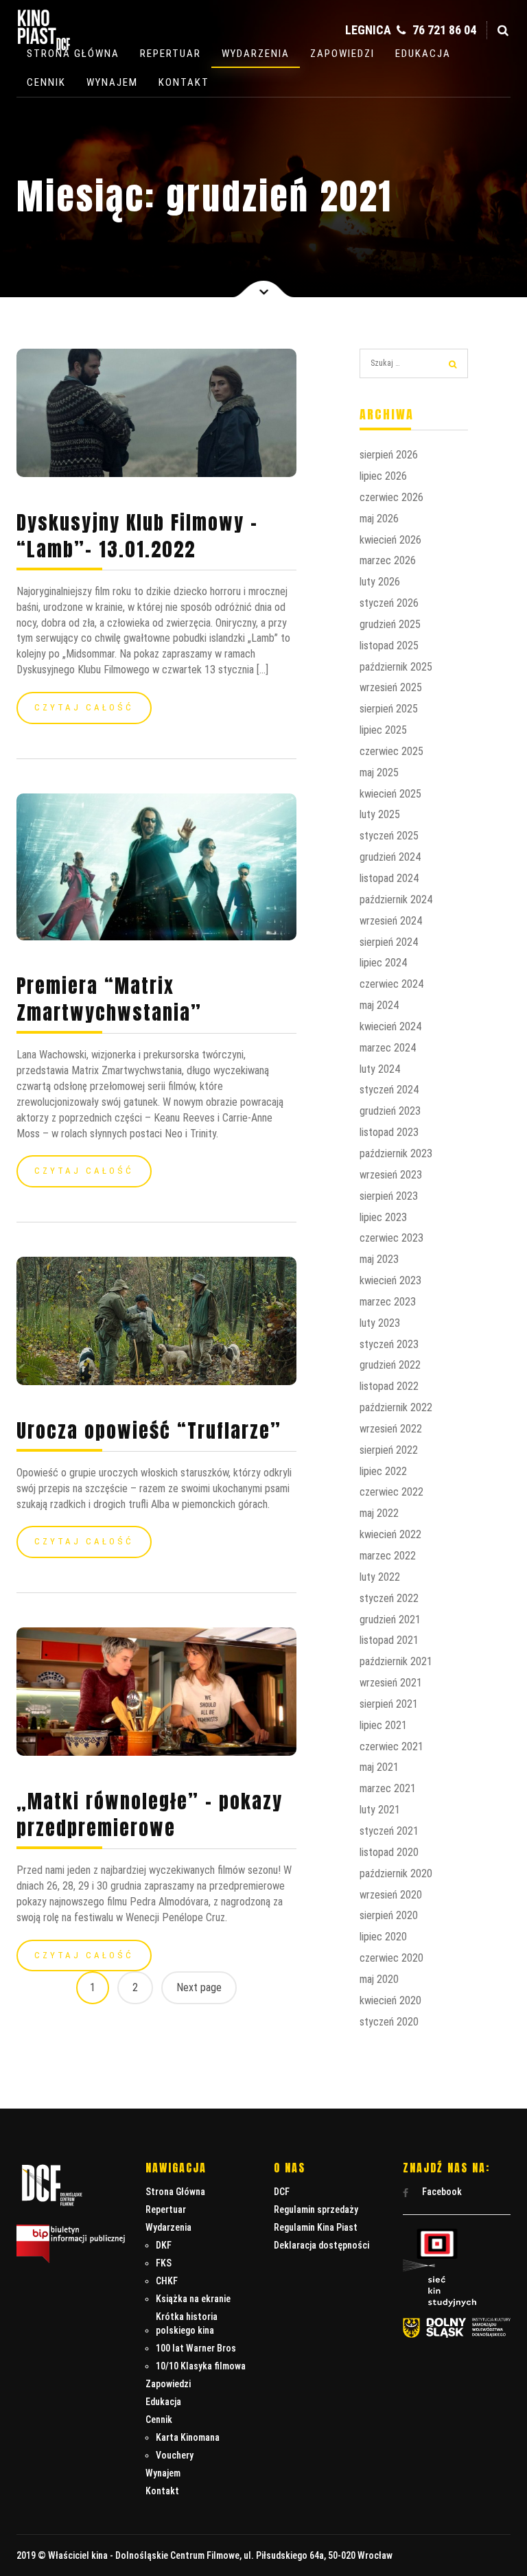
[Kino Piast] (44, 47)
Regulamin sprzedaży (316, 2209)
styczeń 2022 (389, 1598)
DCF (282, 2192)
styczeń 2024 (389, 1090)
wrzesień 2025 (391, 687)
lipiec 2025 (383, 730)
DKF (164, 2245)
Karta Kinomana (188, 2437)
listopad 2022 (389, 1386)
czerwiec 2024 (391, 984)
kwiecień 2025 (390, 794)
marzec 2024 (388, 1048)
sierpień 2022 (389, 1450)
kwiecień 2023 (390, 1280)
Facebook (441, 2192)
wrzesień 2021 (391, 1683)
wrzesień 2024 (391, 921)
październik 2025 (396, 667)
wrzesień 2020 (391, 1895)
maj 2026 (379, 519)
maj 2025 (379, 773)
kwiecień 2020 (390, 2000)
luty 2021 (380, 1810)
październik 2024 (396, 900)
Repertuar (171, 54)
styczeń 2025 (389, 836)
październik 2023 (396, 1153)
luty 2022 (380, 1577)
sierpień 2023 (389, 1196)
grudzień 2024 (390, 857)
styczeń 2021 (389, 1831)
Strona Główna (73, 54)
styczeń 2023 (389, 1344)
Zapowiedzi (342, 54)
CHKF (167, 2281)
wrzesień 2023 (391, 1175)
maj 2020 (379, 1979)
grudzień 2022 (390, 1365)
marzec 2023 (388, 1302)
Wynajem (112, 82)
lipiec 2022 (383, 1471)
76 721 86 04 (443, 30)
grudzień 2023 (390, 1111)
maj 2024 (379, 1005)
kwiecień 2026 (390, 540)
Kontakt (184, 82)
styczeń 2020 (389, 2022)
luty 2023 (380, 1323)
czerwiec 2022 (391, 1492)
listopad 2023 (389, 1132)
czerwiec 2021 (391, 1747)
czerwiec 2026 (391, 497)
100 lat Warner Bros (196, 2348)
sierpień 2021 (389, 1704)
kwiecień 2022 (390, 1534)
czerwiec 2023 (391, 1238)
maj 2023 (379, 1259)
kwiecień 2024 (390, 1026)
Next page (199, 1987)
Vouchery (175, 2455)
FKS (164, 2263)
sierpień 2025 (389, 709)
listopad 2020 (389, 1852)
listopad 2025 (389, 646)
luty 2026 (380, 582)
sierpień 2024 (389, 942)
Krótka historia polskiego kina (187, 2323)
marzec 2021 (388, 1788)
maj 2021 (379, 1767)
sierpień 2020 (389, 1915)
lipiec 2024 (383, 963)
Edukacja (423, 54)
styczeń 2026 (389, 603)
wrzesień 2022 (391, 1429)
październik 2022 (396, 1407)
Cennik (46, 82)
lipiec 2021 (383, 1725)
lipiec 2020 (383, 1937)
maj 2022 (379, 1513)
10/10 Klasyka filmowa (201, 2366)
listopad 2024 (389, 878)
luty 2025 (380, 814)
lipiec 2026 (383, 476)
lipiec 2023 (383, 1217)
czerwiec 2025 (391, 751)
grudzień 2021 (390, 1620)
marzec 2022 (388, 1556)
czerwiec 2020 (391, 1958)
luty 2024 (380, 1069)
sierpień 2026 (389, 455)
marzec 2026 (388, 560)
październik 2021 (396, 1661)
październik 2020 (396, 1873)
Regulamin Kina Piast (316, 2227)
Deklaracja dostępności (321, 2245)
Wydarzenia (256, 54)
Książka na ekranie (193, 2299)
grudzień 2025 (390, 624)
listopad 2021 (389, 1640)
